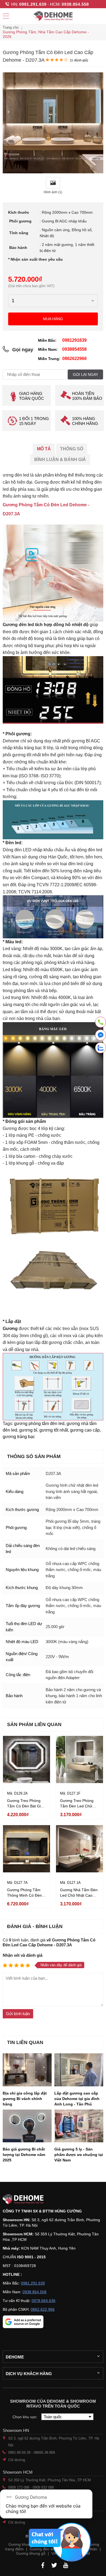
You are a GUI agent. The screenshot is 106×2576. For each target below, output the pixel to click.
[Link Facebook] (43, 2565)
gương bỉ (28, 1430)
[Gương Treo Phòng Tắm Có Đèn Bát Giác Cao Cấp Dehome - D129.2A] (26, 1760)
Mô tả (44, 449)
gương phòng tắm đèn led (39, 1424)
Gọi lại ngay (85, 374)
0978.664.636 (43, 2301)
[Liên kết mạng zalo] (101, 1048)
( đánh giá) (79, 60)
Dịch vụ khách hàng (29, 2374)
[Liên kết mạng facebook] (101, 1036)
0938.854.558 (75, 4)
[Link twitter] (54, 2565)
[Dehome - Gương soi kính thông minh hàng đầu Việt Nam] (53, 16)
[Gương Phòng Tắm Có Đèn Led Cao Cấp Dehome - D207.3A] (53, 172)
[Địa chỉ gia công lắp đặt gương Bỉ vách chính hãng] (27, 2070)
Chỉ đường (17, 2460)
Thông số (72, 449)
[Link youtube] (66, 2565)
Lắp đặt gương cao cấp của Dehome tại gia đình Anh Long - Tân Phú (77, 2099)
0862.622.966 (43, 2309)
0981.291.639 (33, 4)
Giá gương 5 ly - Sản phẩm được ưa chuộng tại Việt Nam (79, 2155)
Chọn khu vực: (26, 2417)
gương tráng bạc (19, 1437)
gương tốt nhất (54, 1430)
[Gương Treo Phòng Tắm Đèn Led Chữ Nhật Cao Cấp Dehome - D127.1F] (79, 1760)
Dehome (15, 2357)
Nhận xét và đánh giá (23, 1955)
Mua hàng (53, 319)
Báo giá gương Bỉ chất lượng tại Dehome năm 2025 (24, 2155)
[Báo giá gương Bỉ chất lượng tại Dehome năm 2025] (27, 2126)
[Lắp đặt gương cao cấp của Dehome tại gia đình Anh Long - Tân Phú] (79, 2070)
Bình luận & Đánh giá (60, 459)
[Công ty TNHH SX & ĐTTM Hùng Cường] (53, 2199)
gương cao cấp (85, 1430)
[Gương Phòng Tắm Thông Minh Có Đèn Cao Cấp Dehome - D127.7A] (26, 1849)
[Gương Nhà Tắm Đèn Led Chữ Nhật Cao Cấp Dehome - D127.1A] (79, 1849)
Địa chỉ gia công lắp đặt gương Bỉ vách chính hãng (25, 2099)
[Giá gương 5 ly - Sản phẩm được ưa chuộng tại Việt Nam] (79, 2126)
